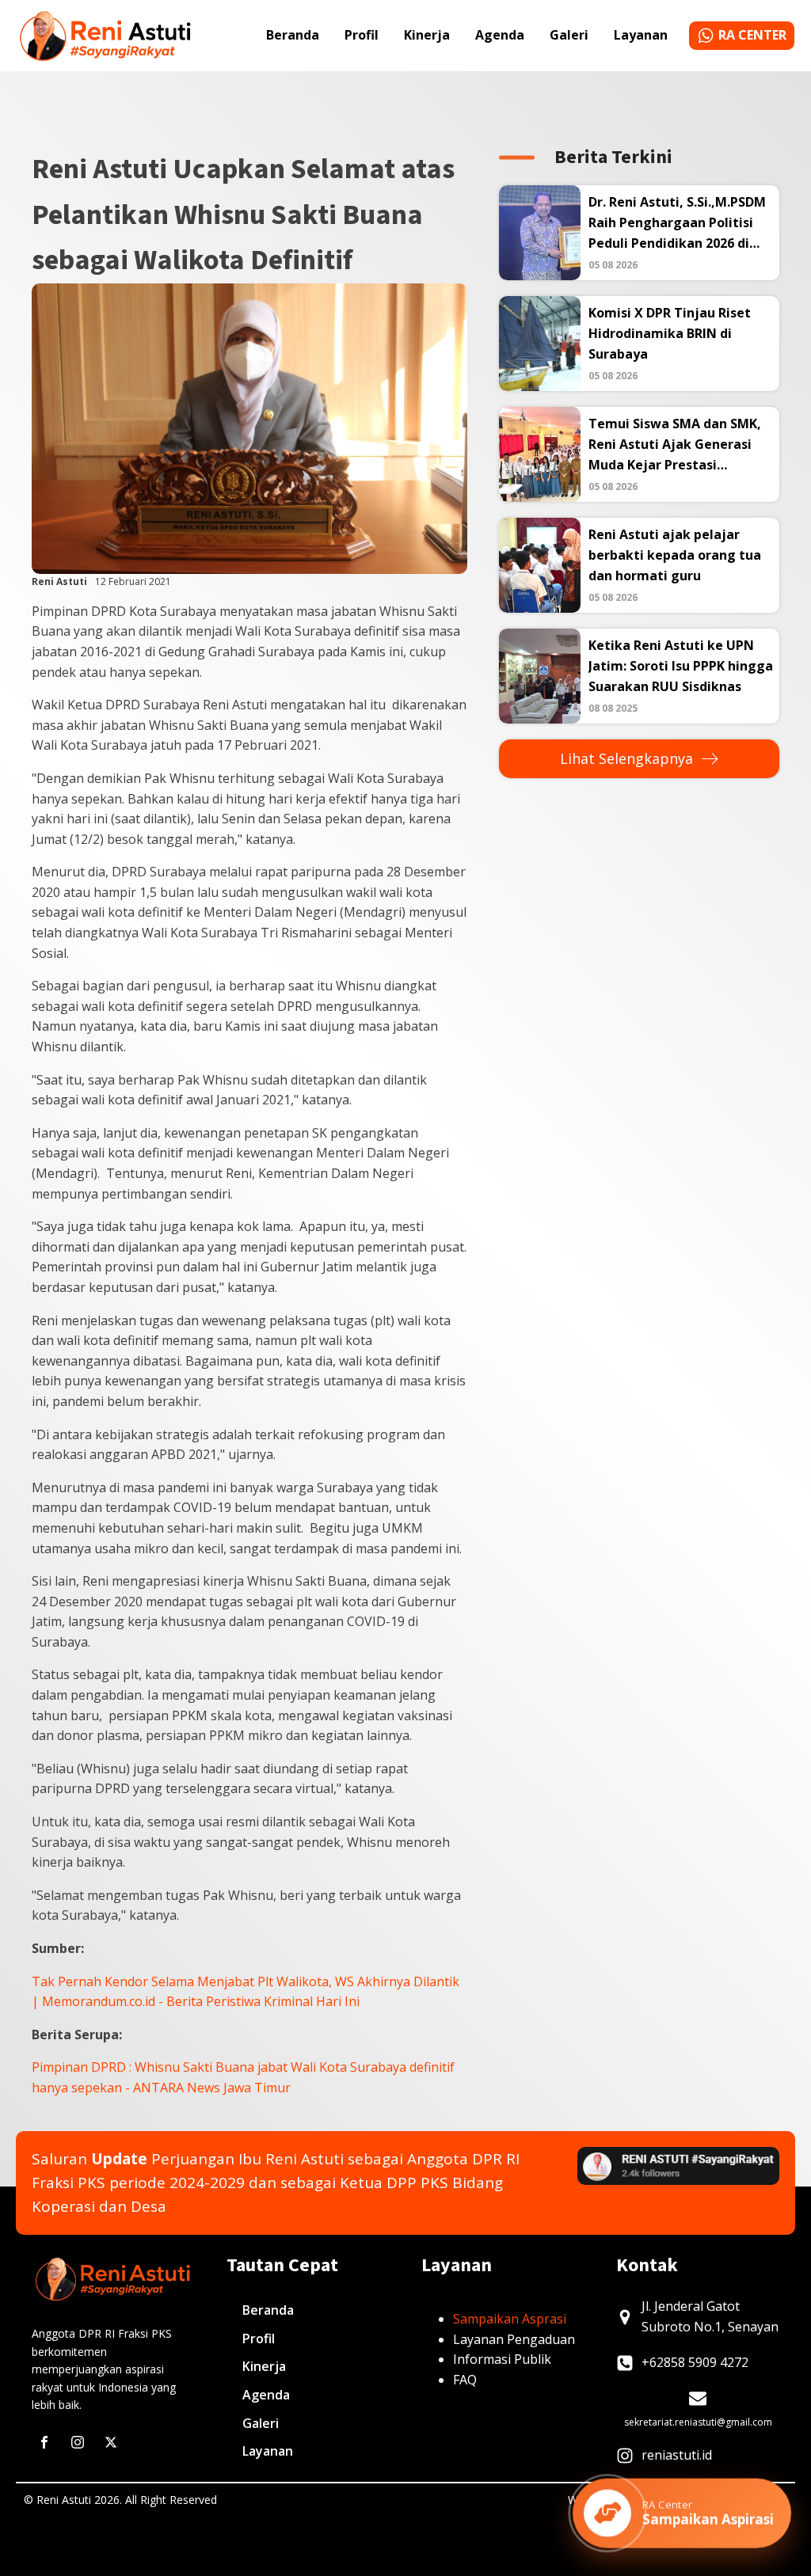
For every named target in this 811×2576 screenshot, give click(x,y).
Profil (362, 35)
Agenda (500, 35)
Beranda (293, 35)
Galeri (569, 35)
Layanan (641, 35)
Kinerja (427, 35)
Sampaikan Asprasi (510, 2319)
